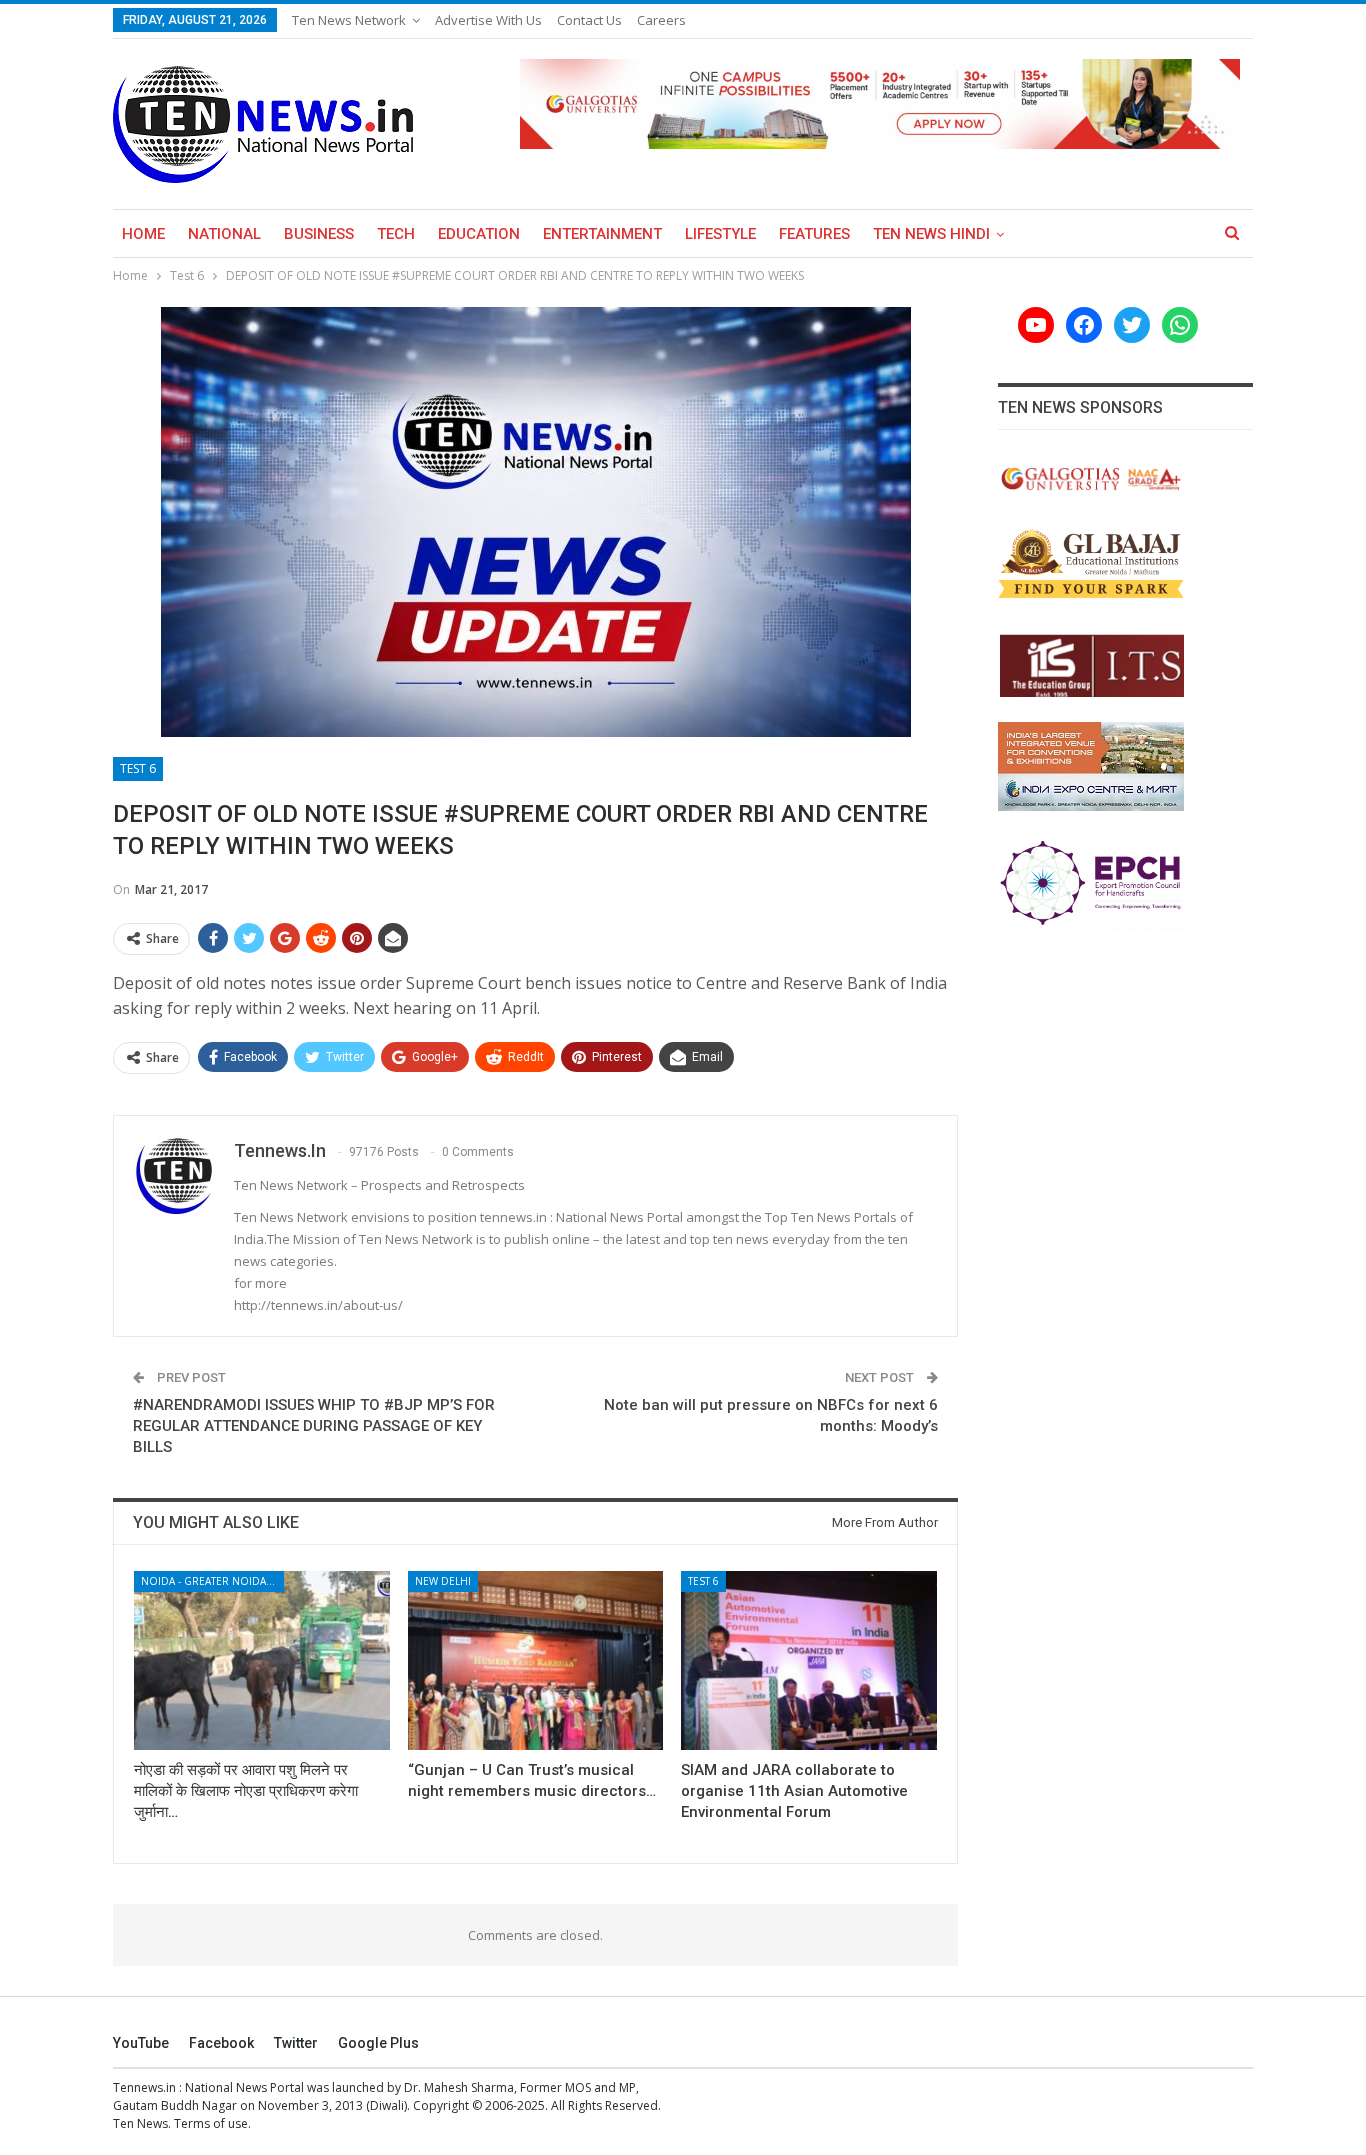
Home (143, 234)
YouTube (141, 2043)
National (224, 234)
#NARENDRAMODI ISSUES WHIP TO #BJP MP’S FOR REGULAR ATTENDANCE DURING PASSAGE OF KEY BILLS (314, 1426)
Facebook (221, 2043)
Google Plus (378, 2043)
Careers (661, 20)
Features (814, 234)
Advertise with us (488, 20)
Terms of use (211, 2123)
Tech (396, 234)
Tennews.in (144, 2087)
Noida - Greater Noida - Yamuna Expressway (212, 1581)
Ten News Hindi (931, 234)
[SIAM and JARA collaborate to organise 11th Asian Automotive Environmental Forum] (809, 1660)
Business (319, 234)
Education (479, 234)
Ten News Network (349, 20)
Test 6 (138, 768)
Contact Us (589, 20)
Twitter (296, 2043)
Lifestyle (720, 234)
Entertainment (602, 234)
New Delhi (443, 1581)
